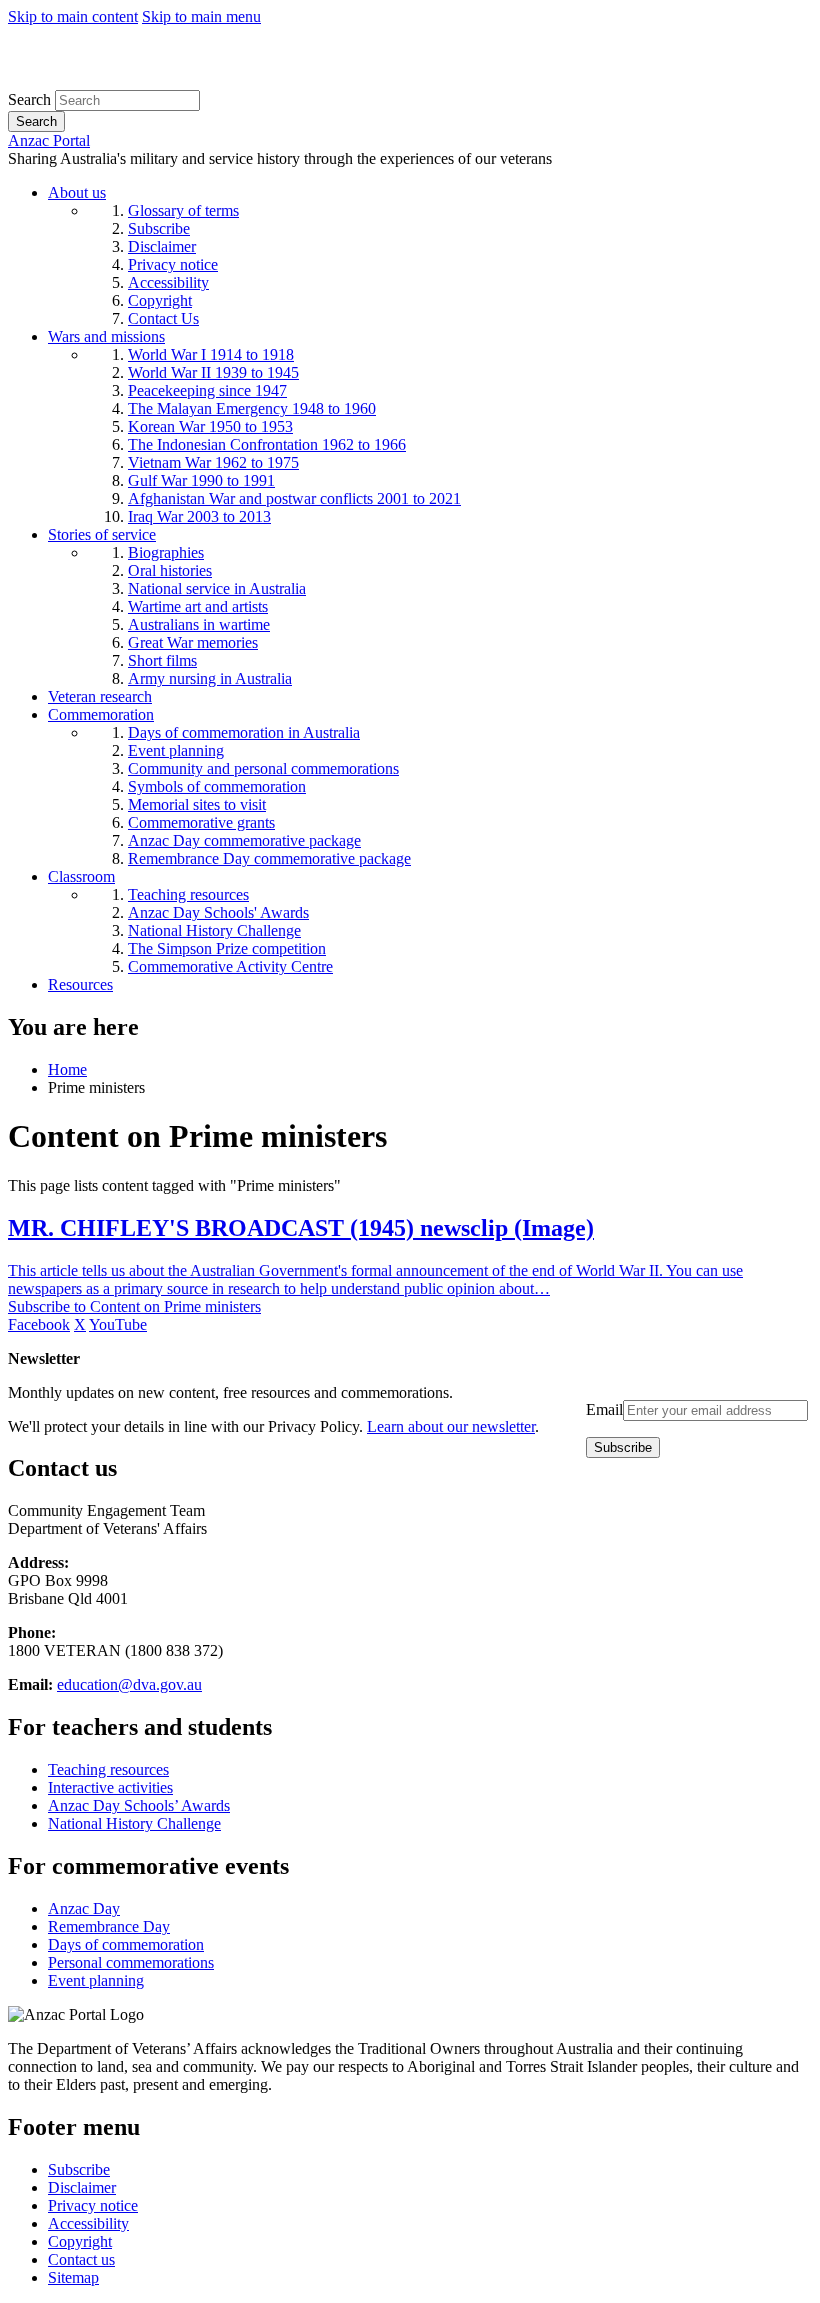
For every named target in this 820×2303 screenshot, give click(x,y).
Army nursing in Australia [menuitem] (210, 678)
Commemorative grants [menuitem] (201, 822)
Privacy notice (93, 2205)
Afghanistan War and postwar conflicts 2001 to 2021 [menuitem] (294, 498)
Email (604, 1409)
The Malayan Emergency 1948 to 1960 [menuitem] (252, 408)
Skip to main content (73, 16)
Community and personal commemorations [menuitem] (263, 768)
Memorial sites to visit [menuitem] (197, 804)
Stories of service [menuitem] (102, 534)
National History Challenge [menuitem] (214, 930)
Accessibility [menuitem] (168, 282)
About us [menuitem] (77, 192)
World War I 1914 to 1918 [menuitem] (211, 354)
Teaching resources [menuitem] (188, 894)
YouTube (118, 1324)
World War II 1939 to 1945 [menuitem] (213, 372)
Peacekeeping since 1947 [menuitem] (207, 390)
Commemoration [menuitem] (101, 714)
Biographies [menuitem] (166, 552)
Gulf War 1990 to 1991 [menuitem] (201, 480)
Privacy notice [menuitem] (173, 264)
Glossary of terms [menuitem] (183, 210)
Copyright (80, 2241)
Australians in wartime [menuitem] (199, 624)
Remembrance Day (109, 1926)
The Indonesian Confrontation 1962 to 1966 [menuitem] (267, 444)
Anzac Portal (49, 140)
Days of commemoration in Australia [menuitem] (244, 732)
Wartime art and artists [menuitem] (198, 606)
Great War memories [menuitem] (193, 642)
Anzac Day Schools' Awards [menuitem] (218, 912)
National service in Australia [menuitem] (217, 588)
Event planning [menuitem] (176, 750)
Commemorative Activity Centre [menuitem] (230, 966)
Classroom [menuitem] (81, 876)
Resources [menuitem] (80, 984)
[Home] (154, 80)
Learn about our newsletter (451, 1426)
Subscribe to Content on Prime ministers (134, 1306)
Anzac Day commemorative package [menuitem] (244, 840)
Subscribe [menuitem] (159, 228)
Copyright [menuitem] (160, 300)
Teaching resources (108, 1769)
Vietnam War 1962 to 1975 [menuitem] (213, 462)
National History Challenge (134, 1823)
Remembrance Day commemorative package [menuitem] (269, 858)
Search (29, 99)
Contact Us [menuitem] (163, 318)
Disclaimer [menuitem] (162, 246)
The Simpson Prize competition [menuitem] (227, 948)
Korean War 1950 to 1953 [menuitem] (210, 426)
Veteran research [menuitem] (100, 696)
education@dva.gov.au (129, 1684)
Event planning (96, 1980)
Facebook (39, 1324)
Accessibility (88, 2223)
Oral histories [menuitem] (170, 570)
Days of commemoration (126, 1944)
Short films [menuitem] (162, 660)
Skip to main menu (201, 16)
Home (67, 1069)
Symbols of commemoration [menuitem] (217, 786)
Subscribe (79, 2169)
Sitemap (73, 2277)
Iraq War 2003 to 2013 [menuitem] (199, 516)
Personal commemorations (131, 1962)
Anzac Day (84, 1908)
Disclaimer (82, 2187)
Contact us (81, 2259)
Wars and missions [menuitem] (106, 336)
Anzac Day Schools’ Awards (139, 1805)
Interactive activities (110, 1787)
